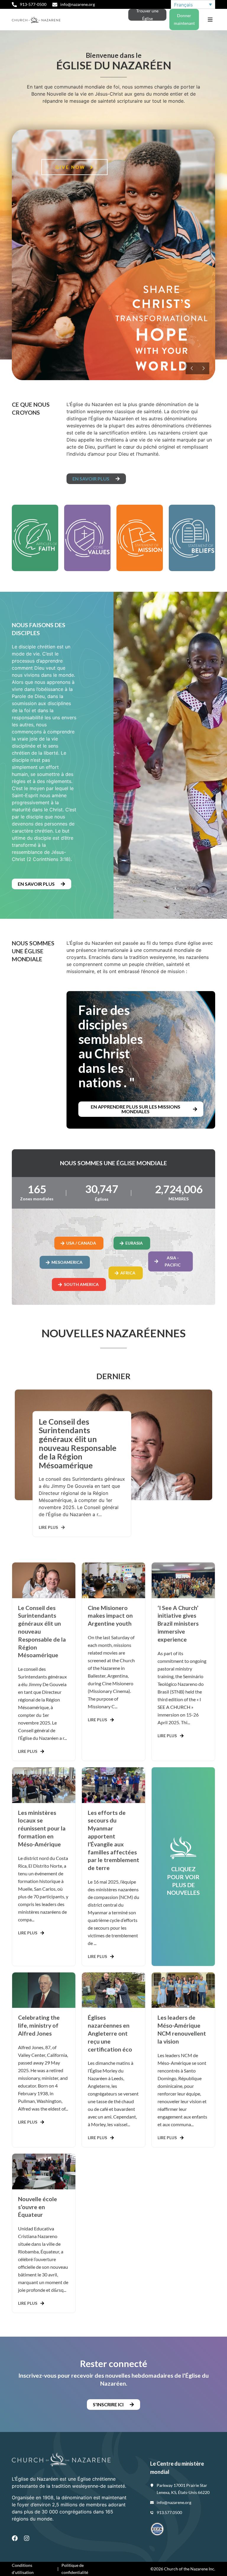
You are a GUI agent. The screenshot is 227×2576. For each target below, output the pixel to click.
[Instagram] (27, 2538)
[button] (210, 20)
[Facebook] (15, 2538)
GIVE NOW (71, 167)
